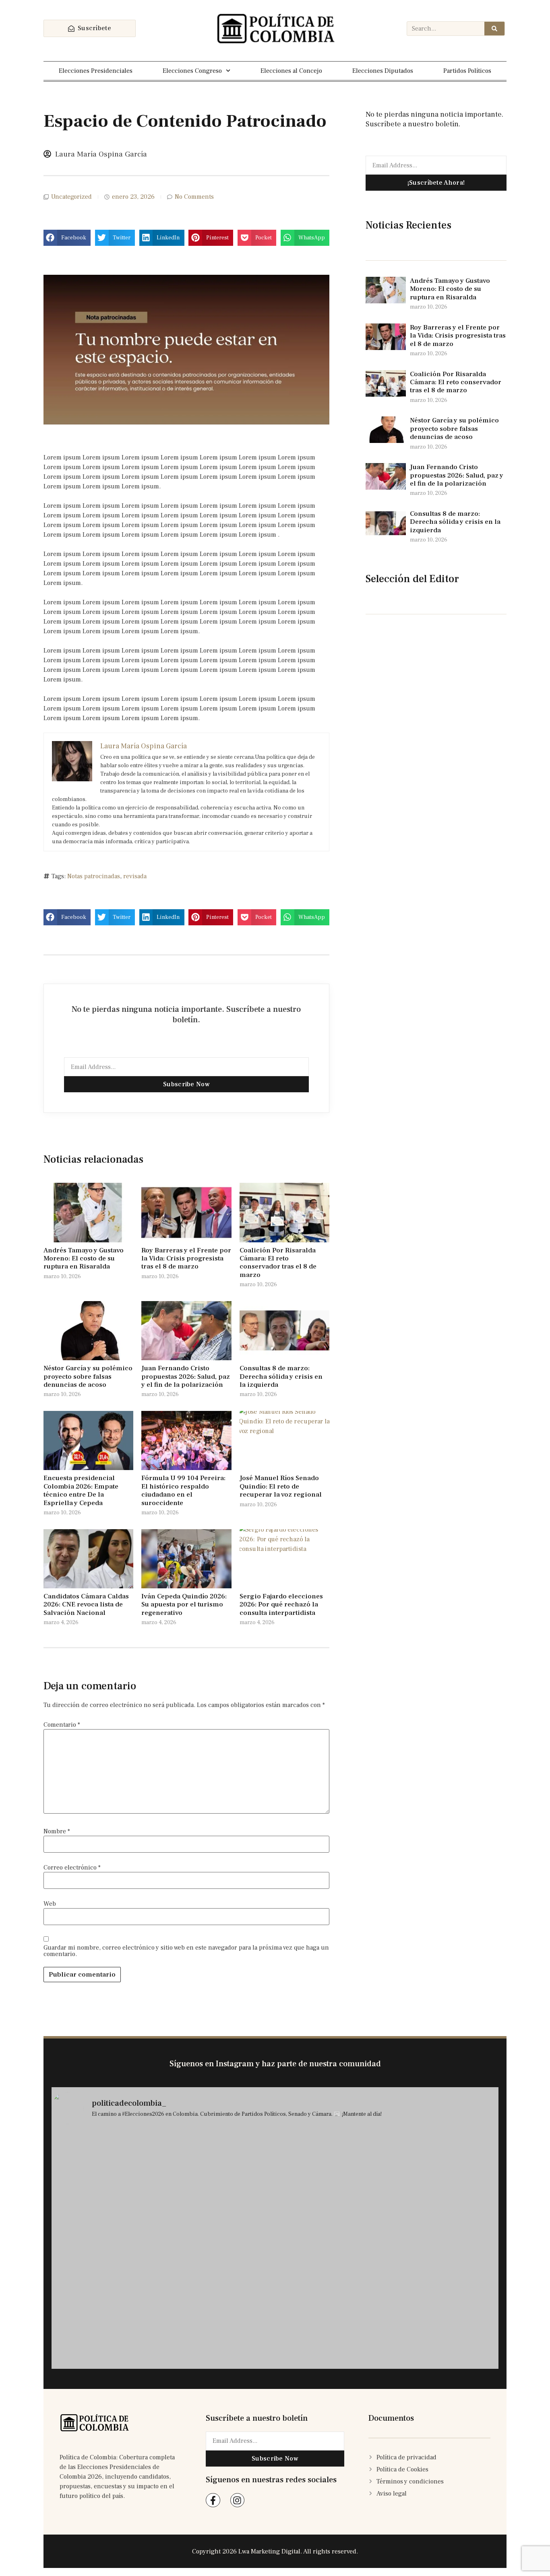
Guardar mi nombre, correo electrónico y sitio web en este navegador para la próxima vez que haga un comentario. (186, 1951)
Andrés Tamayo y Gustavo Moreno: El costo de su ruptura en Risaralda (84, 1259)
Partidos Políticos (467, 71)
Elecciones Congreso (192, 71)
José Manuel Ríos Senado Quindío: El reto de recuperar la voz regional (281, 1486)
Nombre (57, 1831)
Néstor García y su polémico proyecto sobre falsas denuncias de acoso (88, 1377)
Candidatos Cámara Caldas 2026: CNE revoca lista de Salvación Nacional (86, 1605)
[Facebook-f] (213, 2500)
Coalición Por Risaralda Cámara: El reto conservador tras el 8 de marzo (278, 1263)
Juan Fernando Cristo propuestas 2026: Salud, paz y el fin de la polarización (186, 1377)
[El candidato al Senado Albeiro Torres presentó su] (219, 2298)
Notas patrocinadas (94, 876)
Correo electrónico (72, 1868)
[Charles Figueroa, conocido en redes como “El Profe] (106, 2337)
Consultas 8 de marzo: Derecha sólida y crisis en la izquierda (281, 1377)
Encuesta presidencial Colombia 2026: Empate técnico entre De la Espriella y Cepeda (81, 1490)
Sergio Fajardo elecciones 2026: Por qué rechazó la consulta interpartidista (281, 1605)
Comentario (62, 1725)
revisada (135, 876)
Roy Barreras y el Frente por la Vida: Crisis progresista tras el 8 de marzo (186, 1259)
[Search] (494, 29)
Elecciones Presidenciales (96, 71)
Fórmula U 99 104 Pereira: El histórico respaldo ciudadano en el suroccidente (183, 1490)
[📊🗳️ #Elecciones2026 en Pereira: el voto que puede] (331, 2206)
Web (50, 1904)
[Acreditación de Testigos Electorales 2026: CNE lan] (444, 2332)
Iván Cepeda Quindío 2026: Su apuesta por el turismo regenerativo (184, 1605)
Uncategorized (71, 197)
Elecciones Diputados (383, 71)
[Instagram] (237, 2500)
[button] (67, 238)
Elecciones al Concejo (291, 71)
